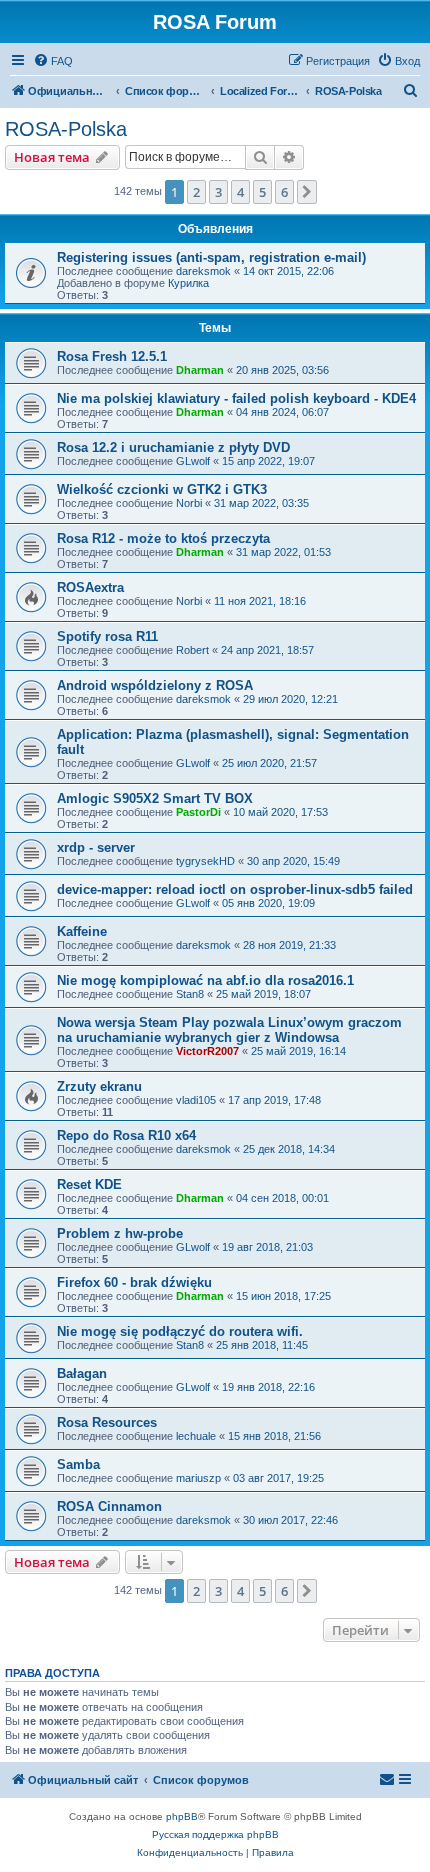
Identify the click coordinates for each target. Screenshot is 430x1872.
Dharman (200, 370)
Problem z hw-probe (120, 1233)
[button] (307, 192)
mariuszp (198, 1478)
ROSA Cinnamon (109, 1506)
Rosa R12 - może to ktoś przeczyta (163, 538)
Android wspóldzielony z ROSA (155, 685)
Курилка (188, 283)
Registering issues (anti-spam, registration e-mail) (211, 257)
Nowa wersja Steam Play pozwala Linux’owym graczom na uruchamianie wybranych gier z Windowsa (229, 1030)
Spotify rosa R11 (107, 636)
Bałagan (82, 1373)
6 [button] (284, 192)
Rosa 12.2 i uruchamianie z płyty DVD (173, 447)
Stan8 (190, 994)
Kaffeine (82, 931)
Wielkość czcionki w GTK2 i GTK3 (162, 489)
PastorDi (198, 812)
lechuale (196, 1436)
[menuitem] (53, 61)
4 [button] (240, 192)
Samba (78, 1464)
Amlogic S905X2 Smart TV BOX (155, 798)
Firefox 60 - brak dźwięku (134, 1282)
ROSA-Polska (66, 129)
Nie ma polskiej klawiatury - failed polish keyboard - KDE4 (236, 398)
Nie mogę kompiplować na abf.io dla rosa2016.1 (205, 980)
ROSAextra (90, 587)
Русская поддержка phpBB (215, 1834)
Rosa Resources (107, 1422)
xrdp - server (96, 847)
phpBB (182, 1816)
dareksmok (203, 271)
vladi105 (196, 1100)
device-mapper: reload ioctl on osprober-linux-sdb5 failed (235, 889)
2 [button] (196, 192)
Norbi (189, 503)
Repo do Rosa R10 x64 (126, 1135)
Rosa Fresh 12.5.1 (112, 356)
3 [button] (218, 192)
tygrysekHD (205, 861)
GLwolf (193, 461)
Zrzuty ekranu (99, 1086)
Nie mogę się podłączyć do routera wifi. (180, 1331)
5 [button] (262, 192)
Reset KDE (89, 1184)
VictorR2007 (207, 1051)
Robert (192, 650)
